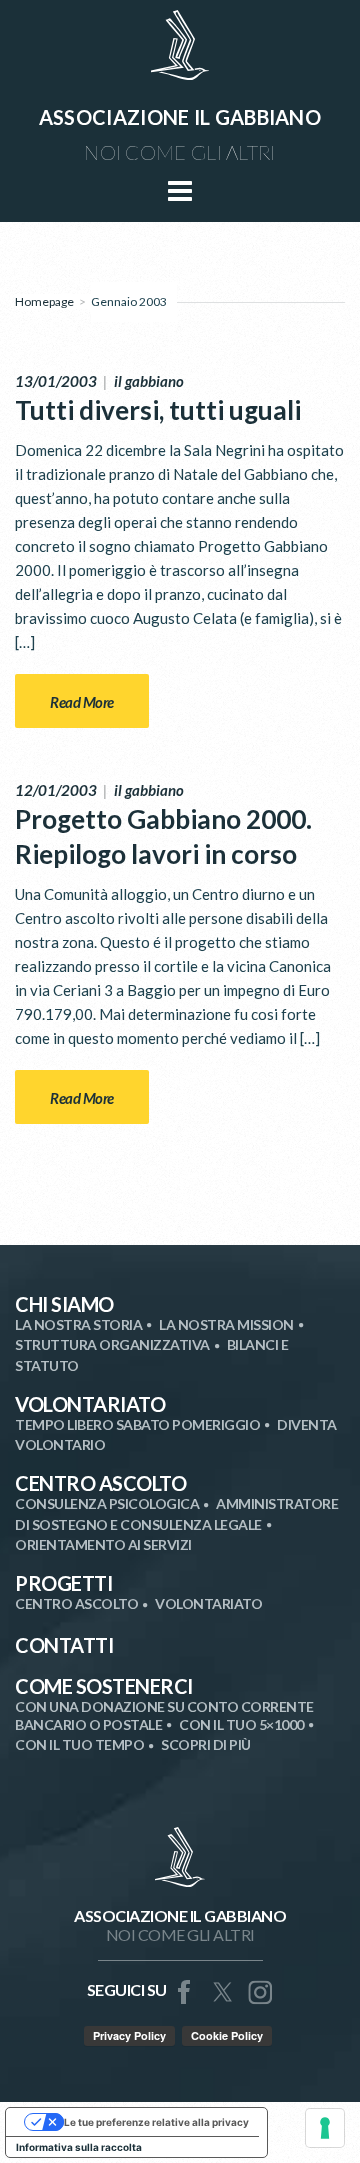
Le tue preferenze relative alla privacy (156, 2122)
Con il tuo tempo (79, 1744)
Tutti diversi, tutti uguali (158, 410)
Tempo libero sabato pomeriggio (137, 1424)
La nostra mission (226, 1324)
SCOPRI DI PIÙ (206, 1744)
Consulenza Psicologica (107, 1503)
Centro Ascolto (100, 1483)
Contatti (64, 1645)
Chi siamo (64, 1304)
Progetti (63, 1583)
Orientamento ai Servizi (103, 1544)
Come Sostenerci (104, 1686)
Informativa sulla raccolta (79, 2147)
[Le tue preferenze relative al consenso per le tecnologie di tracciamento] (325, 2128)
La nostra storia (78, 1324)
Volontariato (90, 1404)
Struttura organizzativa (112, 1344)
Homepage (44, 301)
